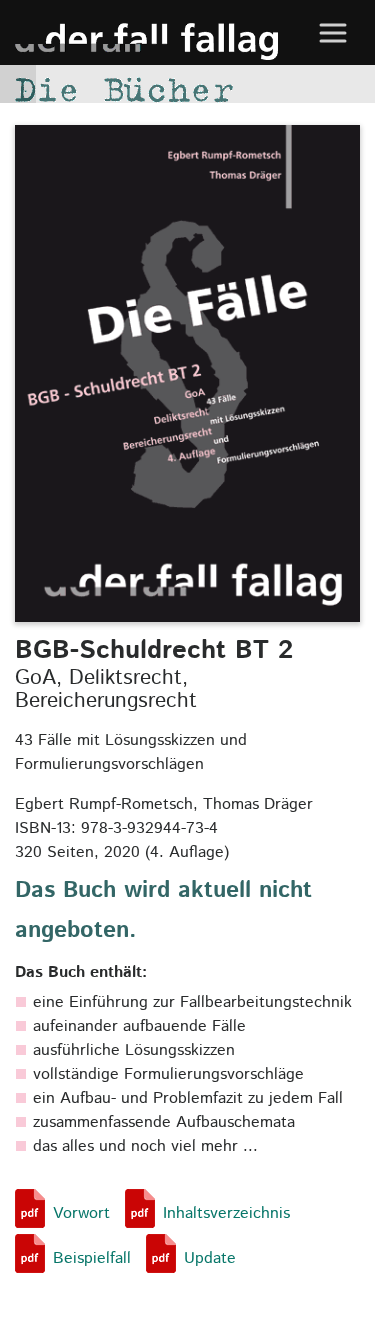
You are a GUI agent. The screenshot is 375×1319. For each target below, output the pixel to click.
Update (210, 1258)
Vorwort (81, 1213)
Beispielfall (92, 1258)
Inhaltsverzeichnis (226, 1213)
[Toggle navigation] (332, 32)
